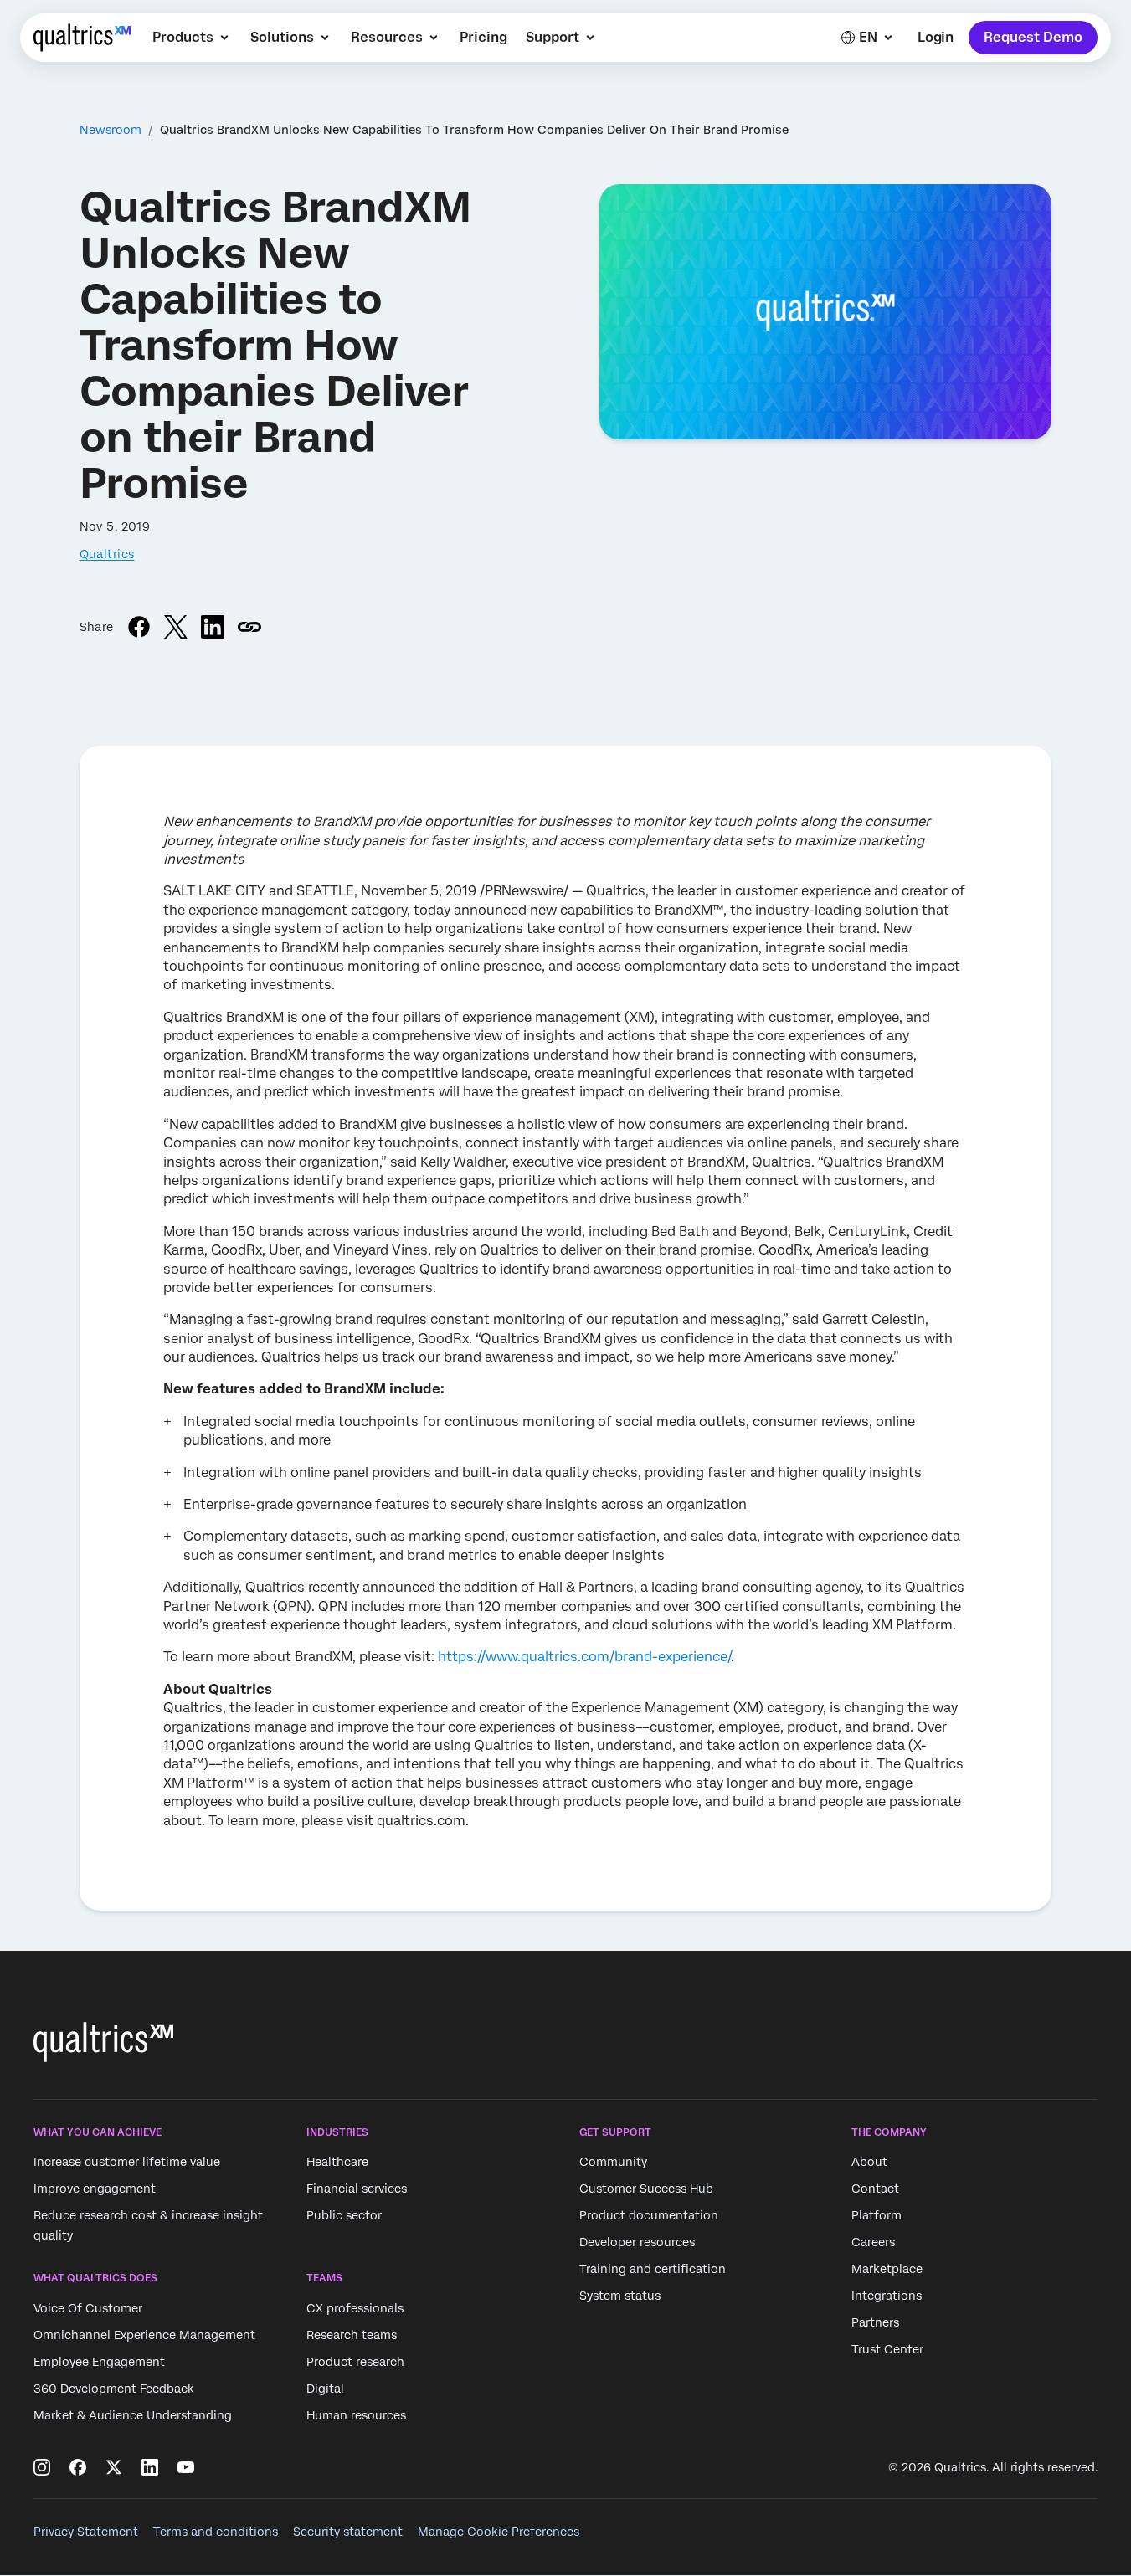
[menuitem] (192, 38)
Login (936, 37)
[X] (114, 2467)
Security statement (348, 2532)
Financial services (357, 2189)
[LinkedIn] (150, 2467)
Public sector (344, 2216)
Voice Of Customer (88, 2308)
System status (620, 2296)
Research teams (352, 2335)
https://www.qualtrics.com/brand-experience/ (584, 1657)
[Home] (82, 38)
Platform (877, 2216)
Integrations (887, 2296)
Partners (875, 2323)
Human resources (356, 2415)
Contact (875, 2189)
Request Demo (1033, 37)
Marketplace (887, 2270)
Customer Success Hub (646, 2189)
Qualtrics (107, 554)
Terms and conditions (216, 2532)
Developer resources (637, 2243)
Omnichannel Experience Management (144, 2335)
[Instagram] (42, 2467)
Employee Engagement (99, 2362)
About (869, 2163)
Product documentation (649, 2216)
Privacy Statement (86, 2532)
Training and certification (653, 2270)
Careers (873, 2243)
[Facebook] (78, 2467)
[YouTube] (186, 2467)
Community (613, 2163)
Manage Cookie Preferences (499, 2532)
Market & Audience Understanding (133, 2415)
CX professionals (355, 2308)
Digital (325, 2389)
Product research (355, 2362)
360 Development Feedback (114, 2389)
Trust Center (887, 2350)
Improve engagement (95, 2189)
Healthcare (337, 2163)
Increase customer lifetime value (127, 2163)
